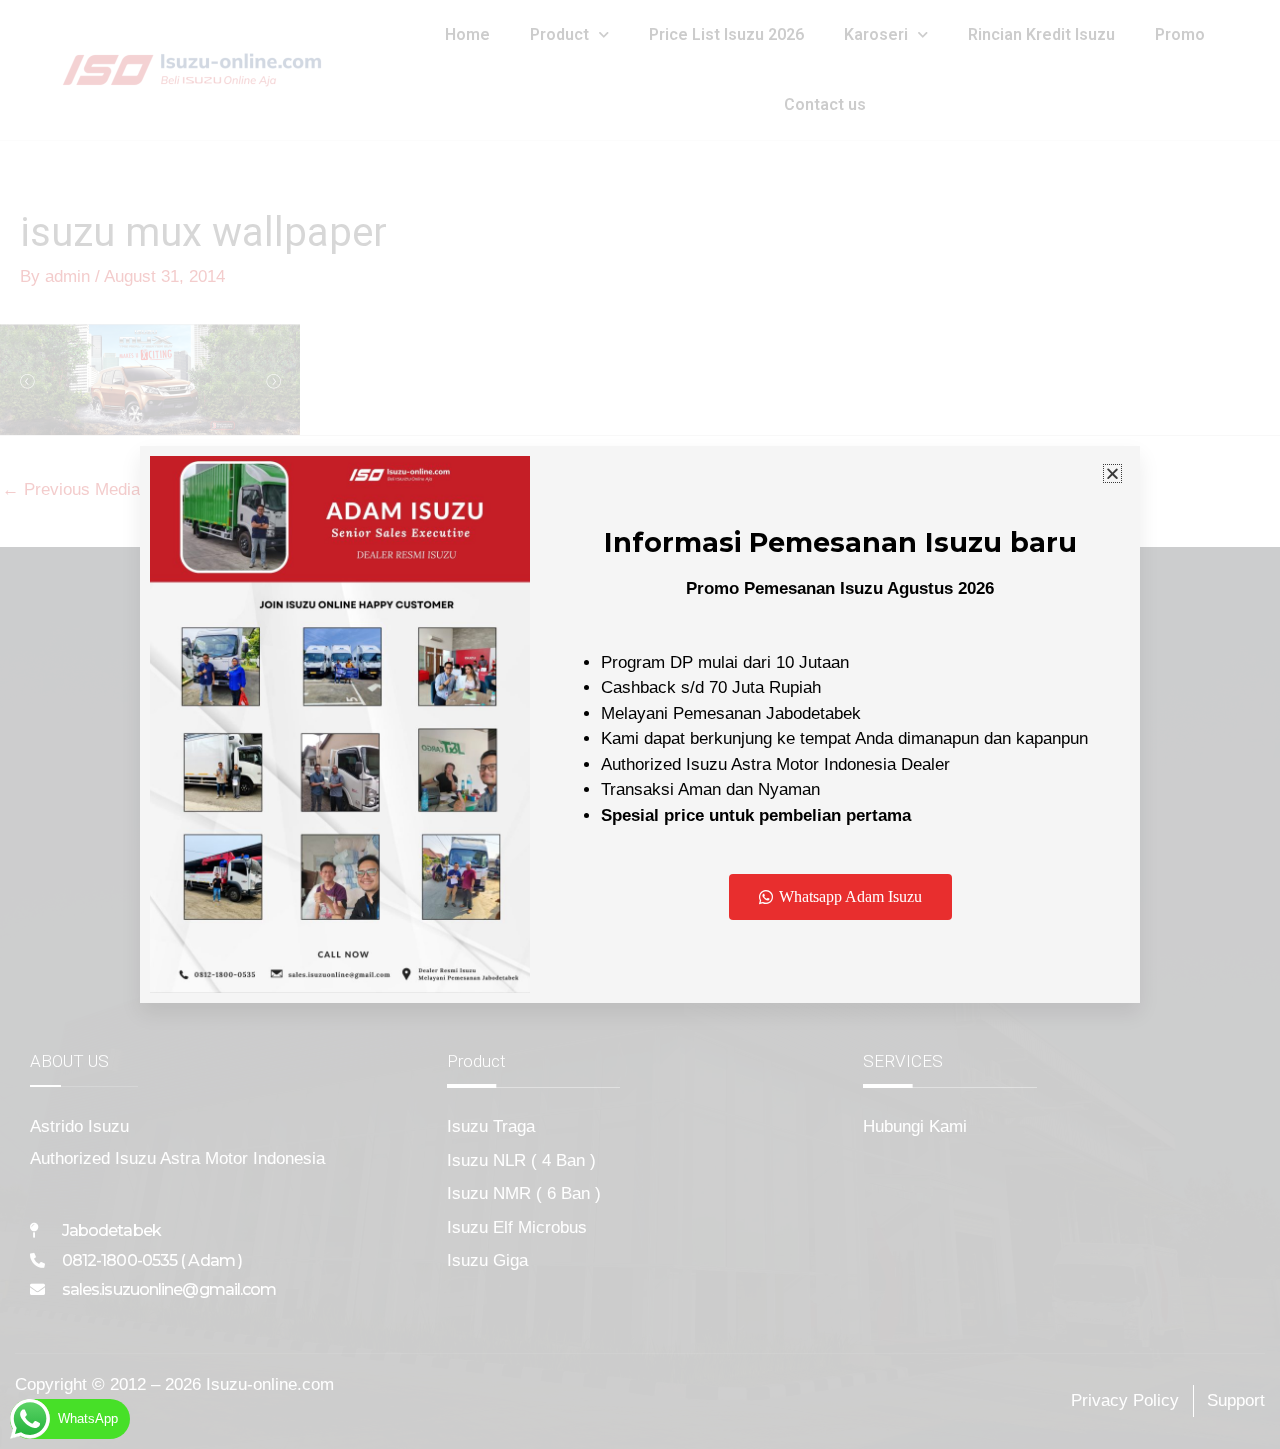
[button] (1112, 473)
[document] (640, 724)
